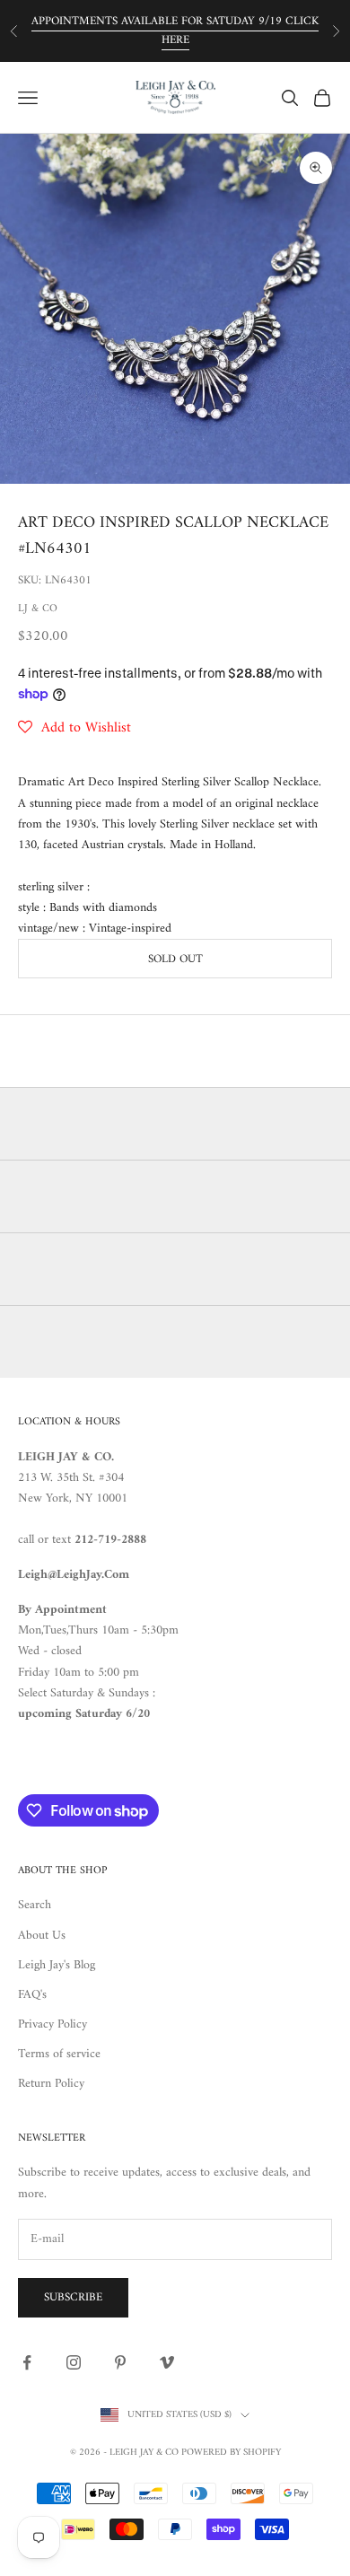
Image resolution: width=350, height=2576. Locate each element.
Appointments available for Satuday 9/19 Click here (175, 31)
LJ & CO (38, 609)
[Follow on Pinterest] (120, 2362)
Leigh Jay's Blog (57, 1965)
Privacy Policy (52, 2024)
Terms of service (59, 2054)
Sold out (175, 959)
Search (35, 1905)
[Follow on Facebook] (27, 2362)
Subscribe (73, 2297)
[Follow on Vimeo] (167, 2362)
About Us (42, 1936)
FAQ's (32, 1995)
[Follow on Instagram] (74, 2362)
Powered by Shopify (231, 2453)
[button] (74, 728)
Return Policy (51, 2084)
